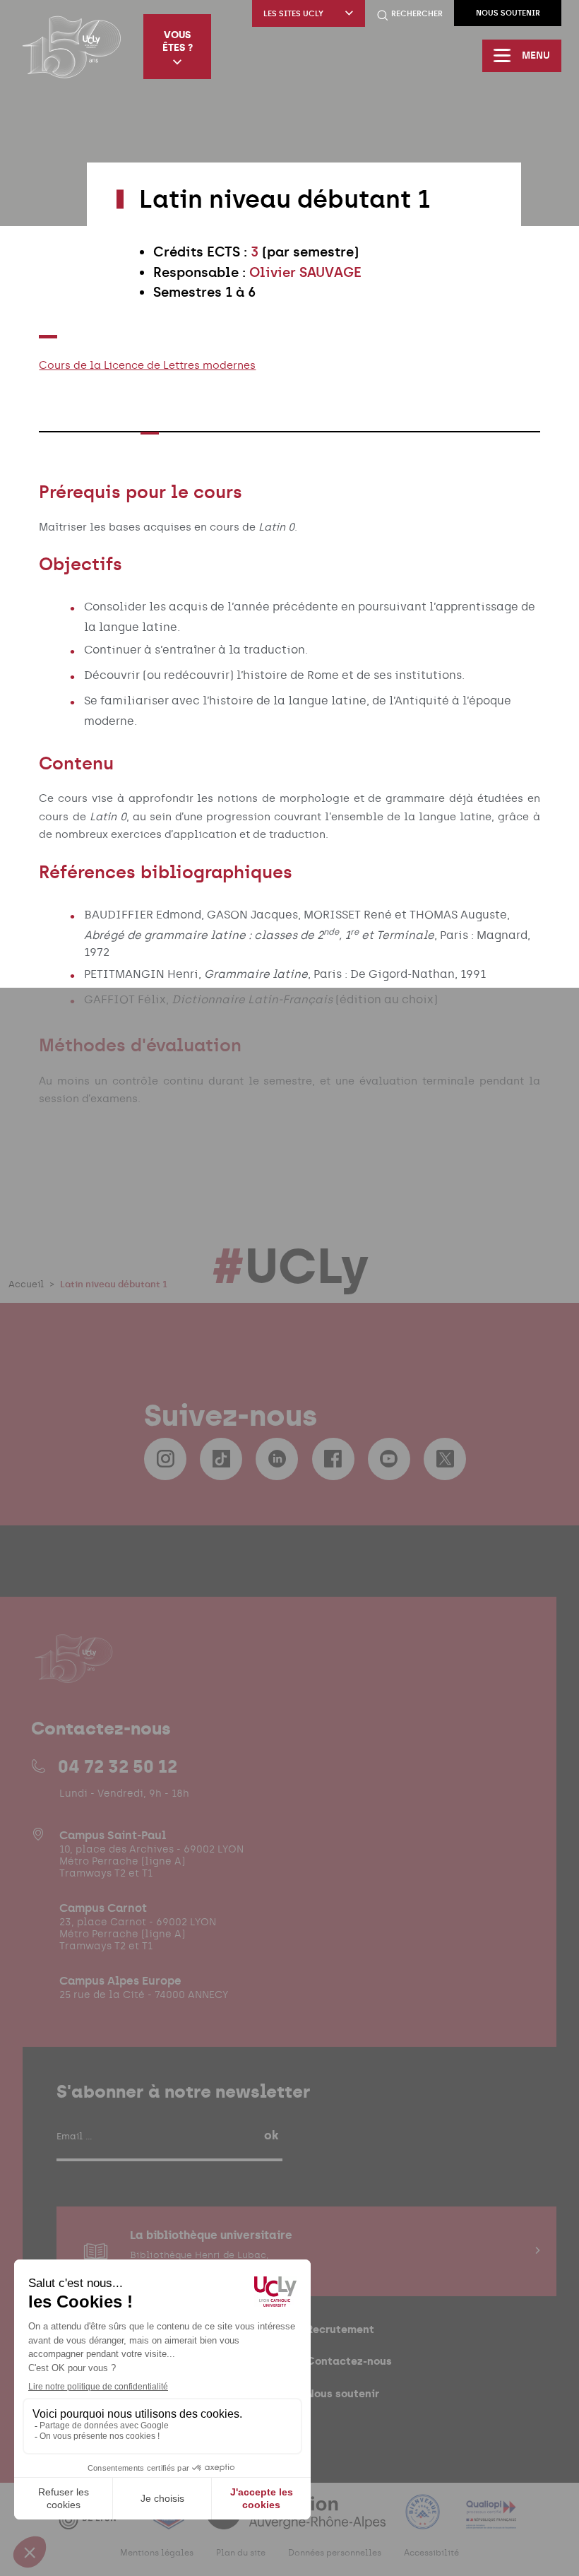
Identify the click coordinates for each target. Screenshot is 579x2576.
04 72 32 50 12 (118, 1766)
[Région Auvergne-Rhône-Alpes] (297, 2521)
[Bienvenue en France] (424, 2521)
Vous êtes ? (178, 41)
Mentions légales (157, 2553)
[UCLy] (72, 47)
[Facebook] (333, 1459)
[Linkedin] (277, 1459)
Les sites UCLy (293, 14)
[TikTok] (221, 1459)
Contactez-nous (349, 2361)
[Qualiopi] (491, 2521)
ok (271, 2135)
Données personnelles (335, 2553)
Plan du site (241, 2553)
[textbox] (319, 273)
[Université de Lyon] (95, 2521)
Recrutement (340, 2329)
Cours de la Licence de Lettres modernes (147, 365)
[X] (445, 1459)
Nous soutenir (508, 13)
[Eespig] (170, 2521)
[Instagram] (165, 1459)
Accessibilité (431, 2553)
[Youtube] (389, 1459)
